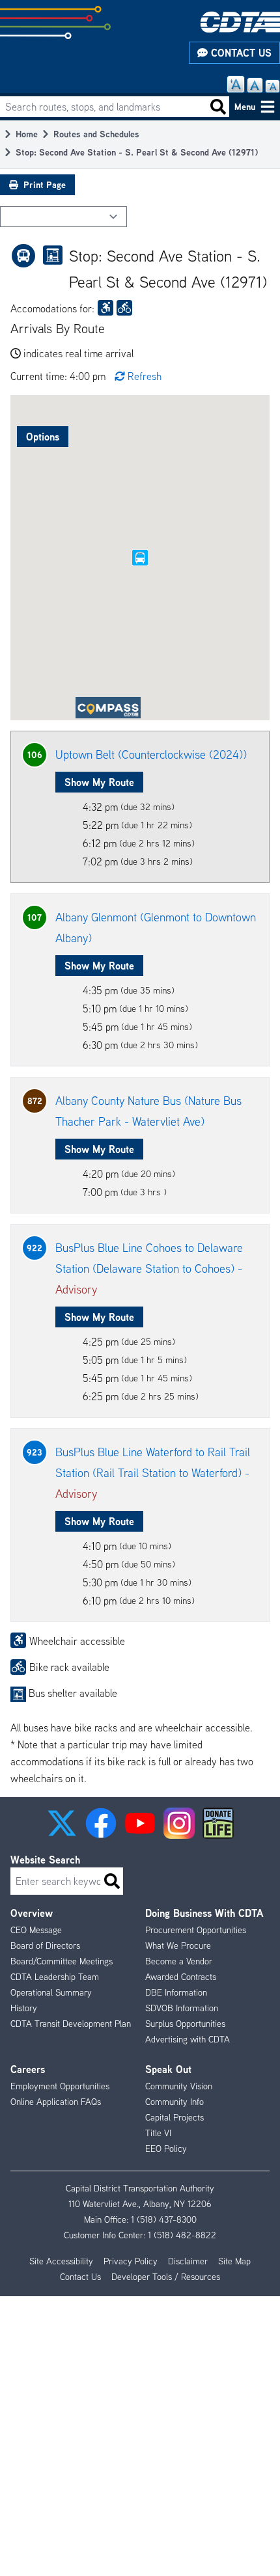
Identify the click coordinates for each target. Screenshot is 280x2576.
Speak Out (168, 2069)
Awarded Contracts (181, 1977)
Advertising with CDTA (188, 2039)
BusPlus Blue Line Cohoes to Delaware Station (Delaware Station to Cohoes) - (149, 1268)
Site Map (234, 2261)
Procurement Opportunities (196, 1930)
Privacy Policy (131, 2261)
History (24, 2008)
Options (43, 437)
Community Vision (179, 2086)
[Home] (240, 22)
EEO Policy (166, 2149)
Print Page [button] (45, 184)
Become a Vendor (179, 1961)
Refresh (145, 376)
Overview (32, 1913)
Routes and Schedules (96, 134)
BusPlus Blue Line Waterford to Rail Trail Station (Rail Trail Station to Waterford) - (153, 1473)
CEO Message (36, 1930)
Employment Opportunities (60, 2086)
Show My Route (99, 782)
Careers (28, 2069)
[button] (62, 1823)
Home (27, 134)
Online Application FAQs (56, 2102)
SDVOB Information (182, 2008)
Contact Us (240, 53)
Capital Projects (175, 2117)
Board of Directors (45, 1946)
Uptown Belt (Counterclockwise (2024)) (151, 754)
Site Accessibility (61, 2261)
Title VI (158, 2133)
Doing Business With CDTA (204, 1913)
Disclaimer (188, 2261)
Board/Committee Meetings (62, 1961)
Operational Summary (51, 1992)
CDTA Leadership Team (55, 1977)
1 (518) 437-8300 (164, 2219)
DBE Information (176, 1992)
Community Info (175, 2102)
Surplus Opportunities (185, 2024)
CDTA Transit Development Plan (71, 2024)
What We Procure (178, 1946)
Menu (245, 106)
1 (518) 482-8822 (182, 2235)
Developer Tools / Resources (166, 2277)
